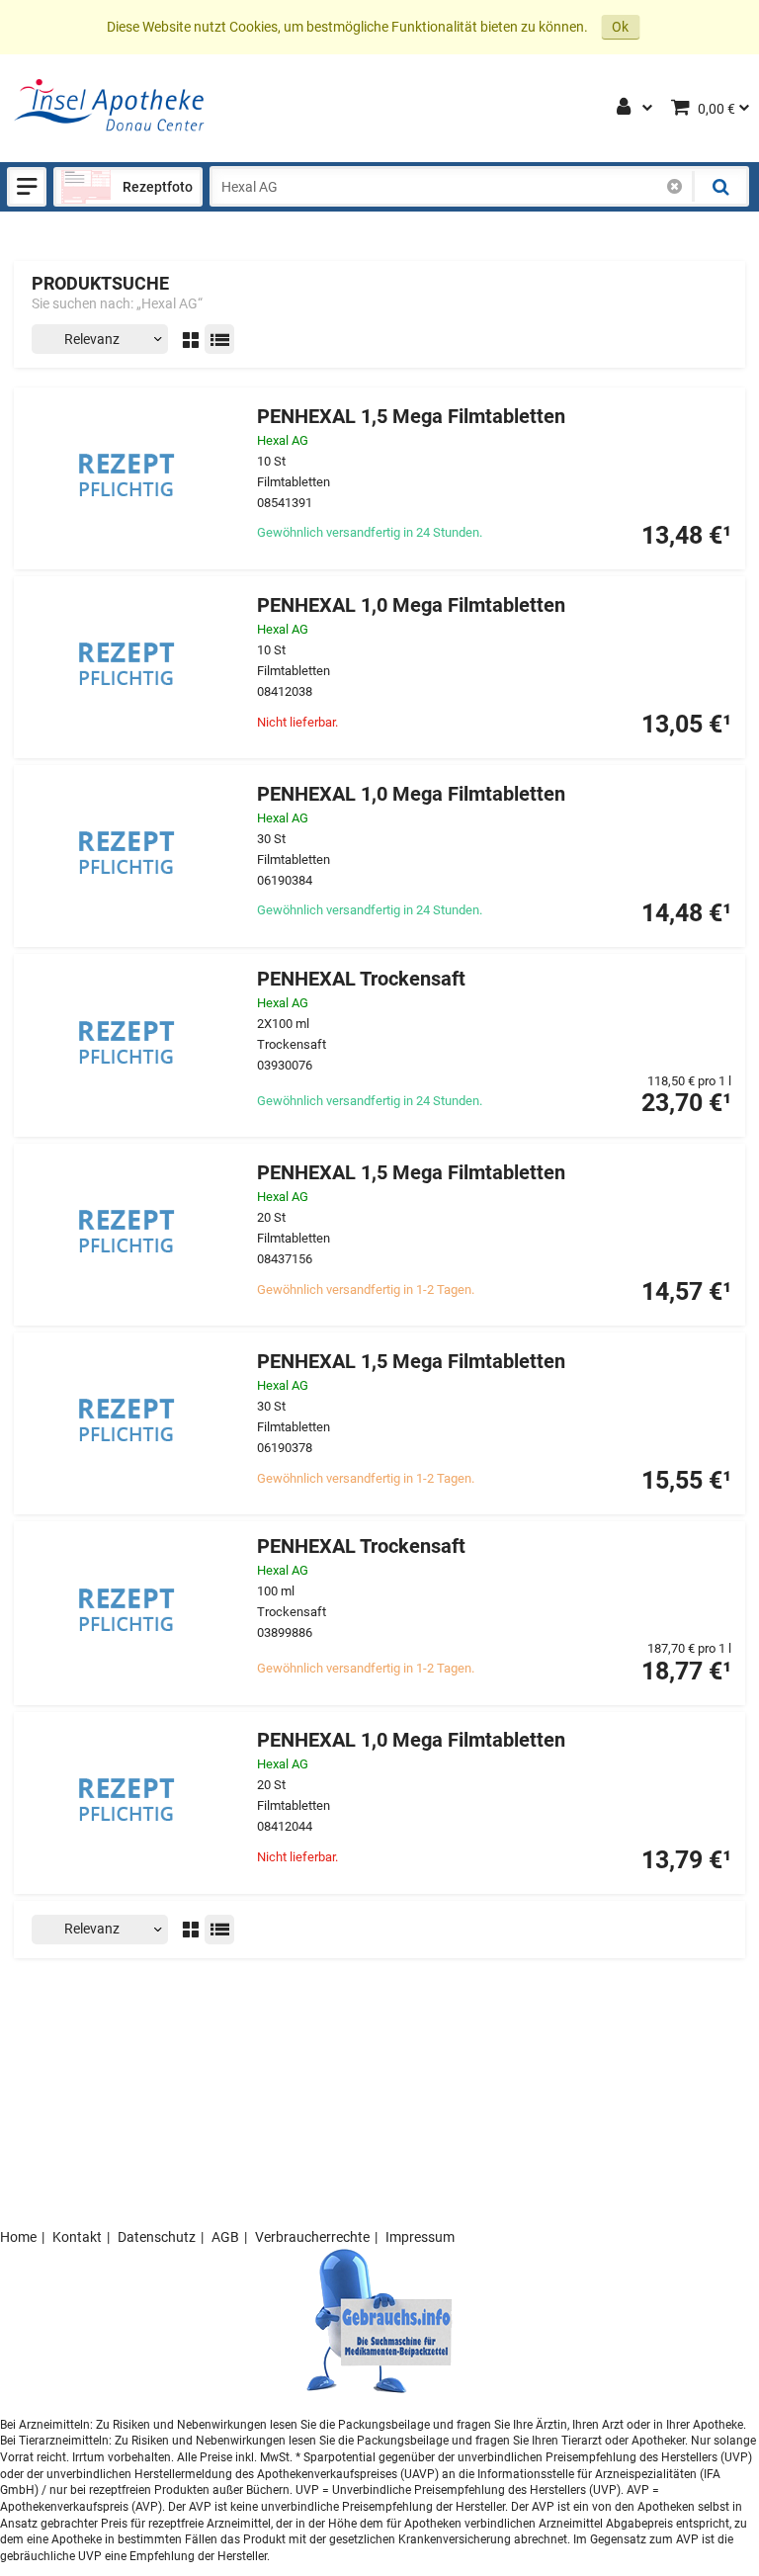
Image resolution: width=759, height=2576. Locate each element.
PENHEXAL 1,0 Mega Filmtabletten (411, 605)
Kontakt (77, 2237)
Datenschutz (157, 2237)
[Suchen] (719, 187)
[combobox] (452, 187)
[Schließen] (675, 187)
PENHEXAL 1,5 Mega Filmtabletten (411, 417)
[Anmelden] (625, 109)
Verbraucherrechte (312, 2237)
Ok (620, 27)
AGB (225, 2237)
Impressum (420, 2237)
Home (18, 2237)
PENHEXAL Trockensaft (361, 979)
